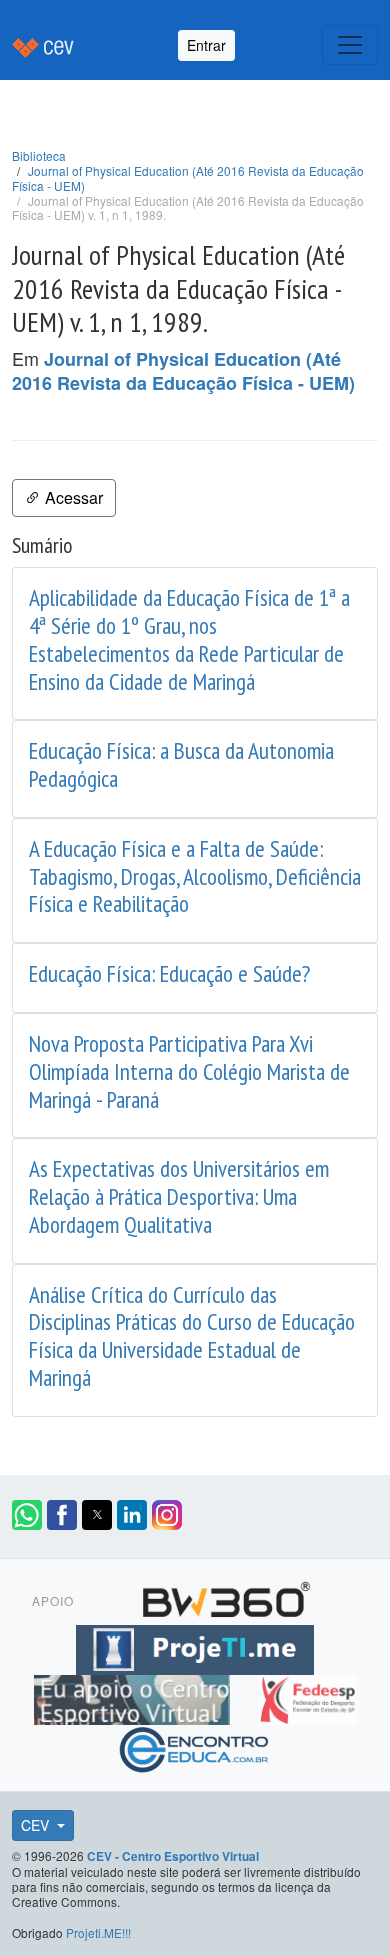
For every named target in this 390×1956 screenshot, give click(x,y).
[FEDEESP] (307, 1697)
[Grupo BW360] (226, 1597)
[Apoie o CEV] (134, 1697)
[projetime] (195, 1647)
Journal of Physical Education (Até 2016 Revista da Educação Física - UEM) (188, 178)
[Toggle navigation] (350, 45)
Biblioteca (39, 155)
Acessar (72, 497)
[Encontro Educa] (194, 1747)
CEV (37, 1825)
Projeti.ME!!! (98, 1932)
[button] (27, 1515)
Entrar (206, 45)
